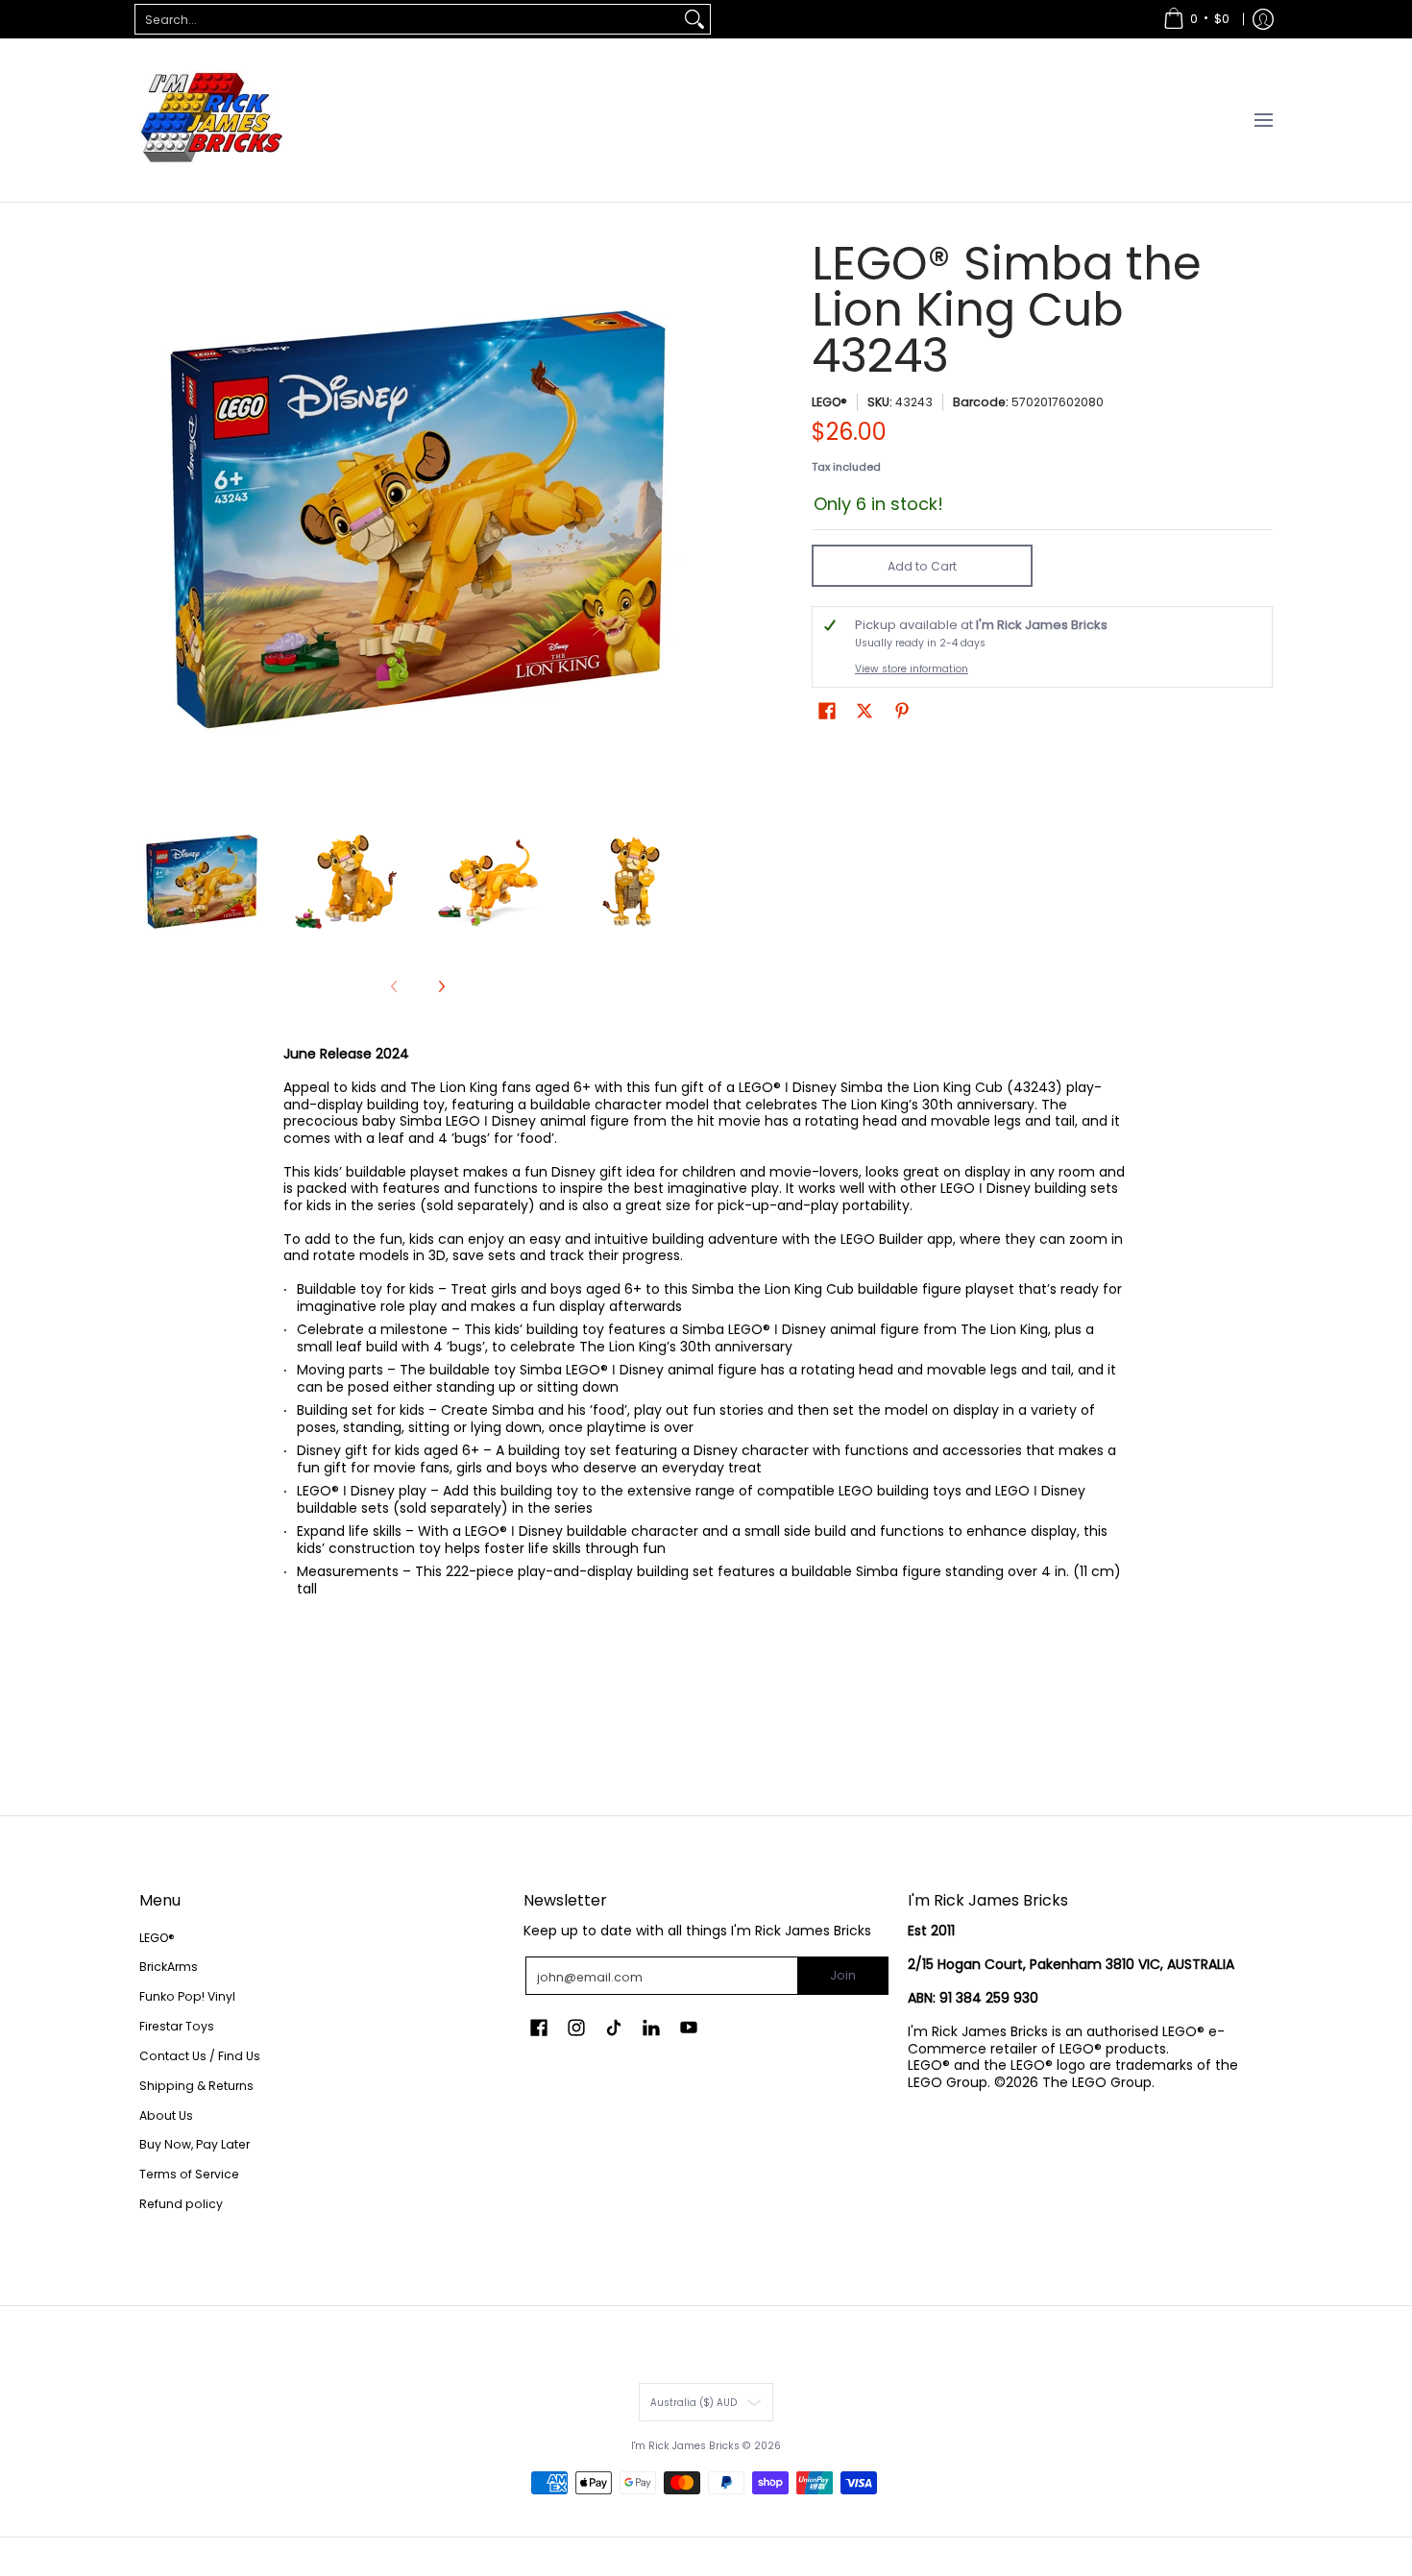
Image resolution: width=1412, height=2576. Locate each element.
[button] (827, 710)
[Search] (694, 19)
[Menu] (1263, 120)
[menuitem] (1196, 19)
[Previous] (153, 520)
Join (843, 1975)
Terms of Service (189, 2174)
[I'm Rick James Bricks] (211, 120)
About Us (166, 2115)
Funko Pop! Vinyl (187, 1996)
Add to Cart (922, 566)
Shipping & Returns (196, 2086)
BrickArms (169, 1967)
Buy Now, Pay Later (195, 2144)
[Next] (683, 520)
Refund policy (181, 2204)
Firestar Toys (177, 2026)
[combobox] (407, 19)
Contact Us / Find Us (200, 2056)
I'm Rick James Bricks (685, 2446)
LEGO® (829, 402)
